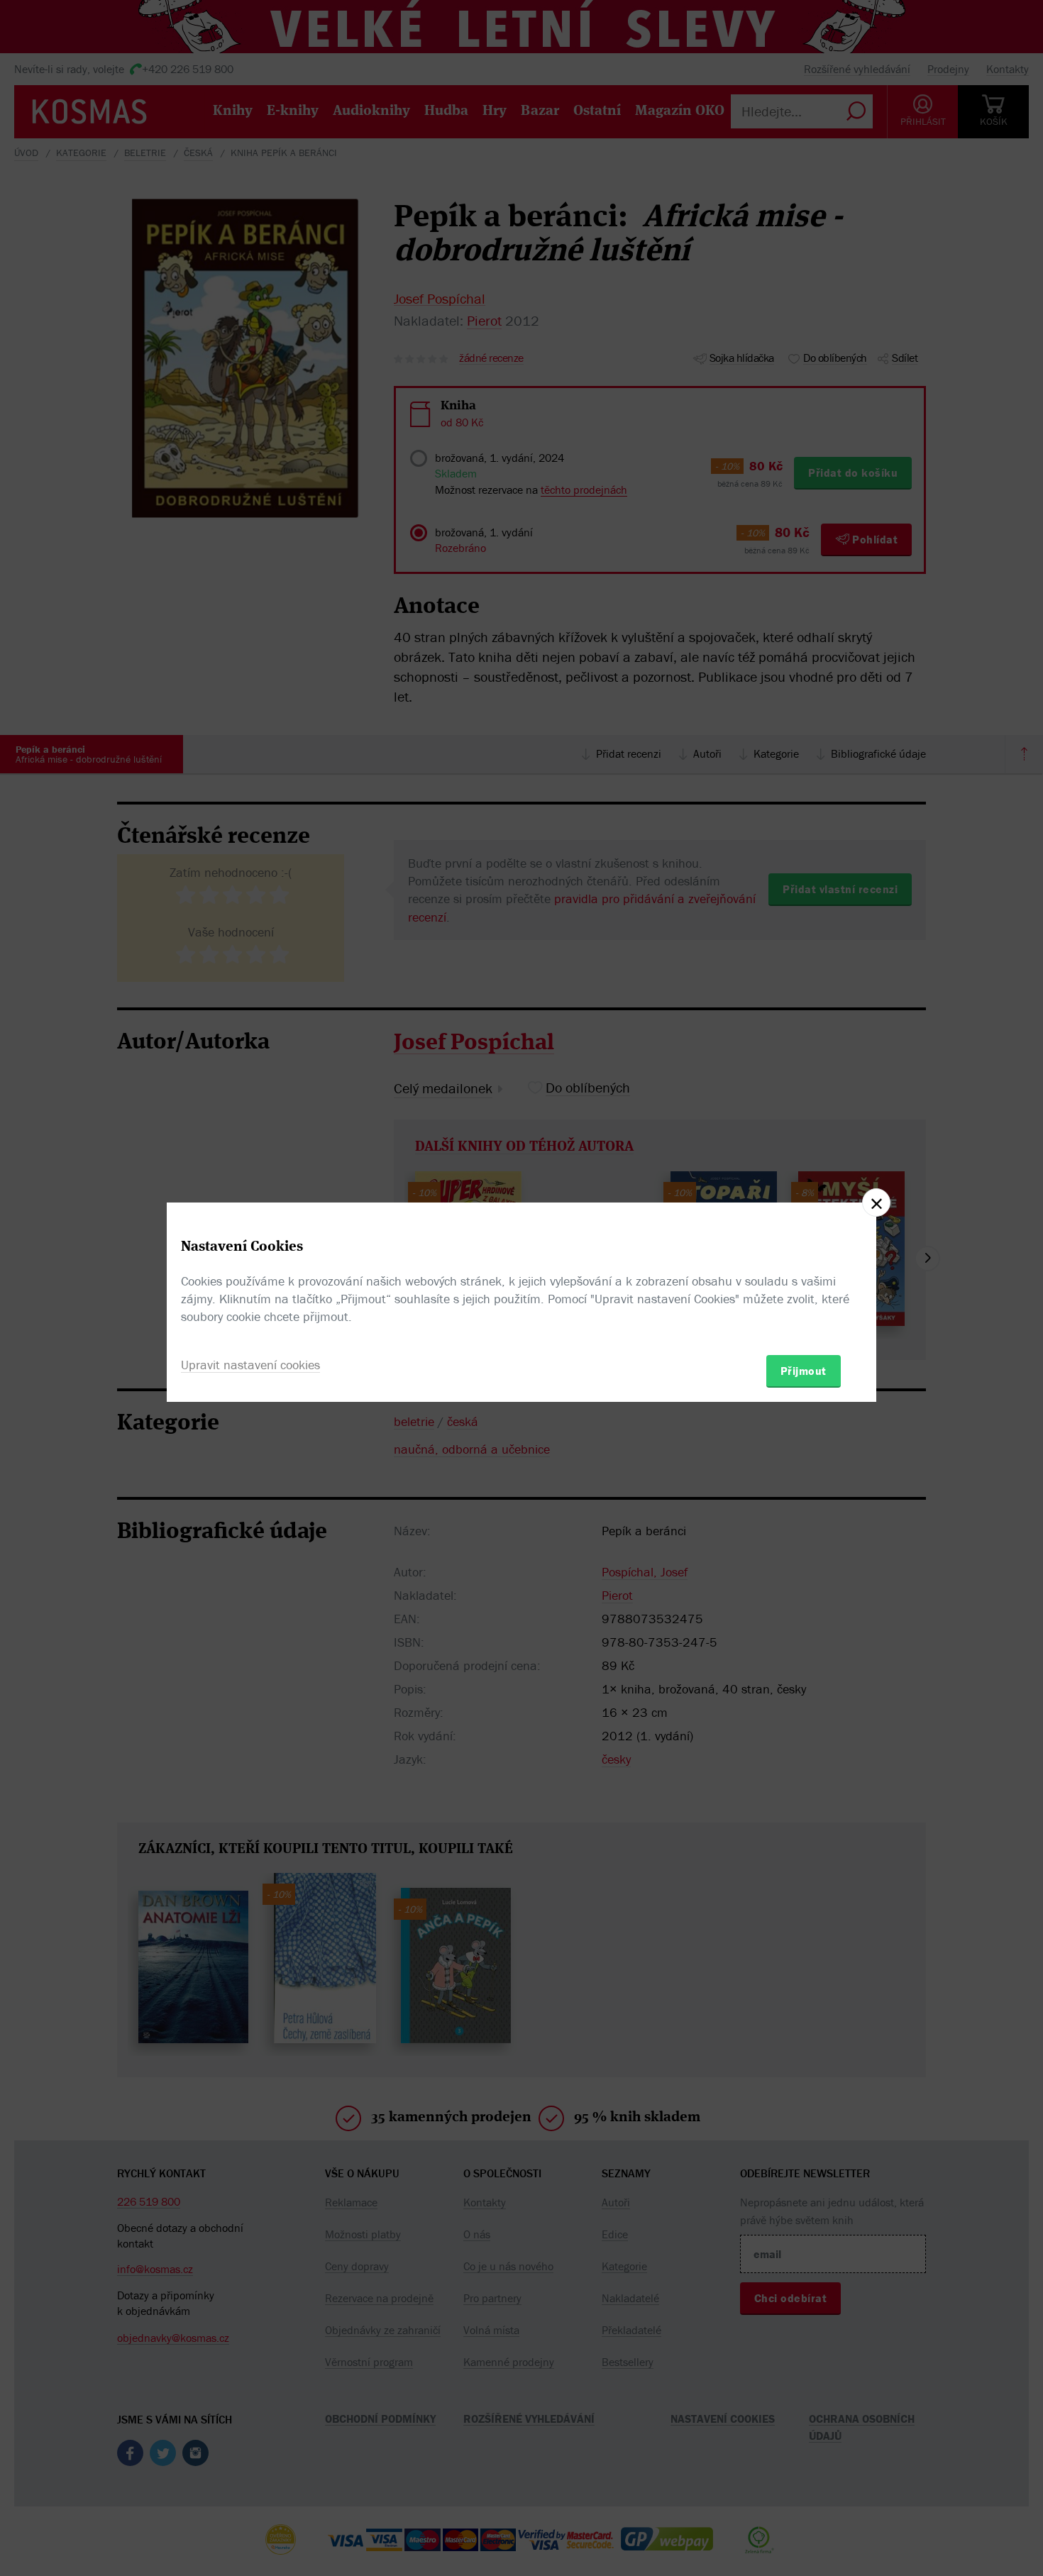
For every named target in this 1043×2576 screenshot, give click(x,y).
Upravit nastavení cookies (250, 1365)
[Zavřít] (876, 1203)
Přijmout (804, 1371)
